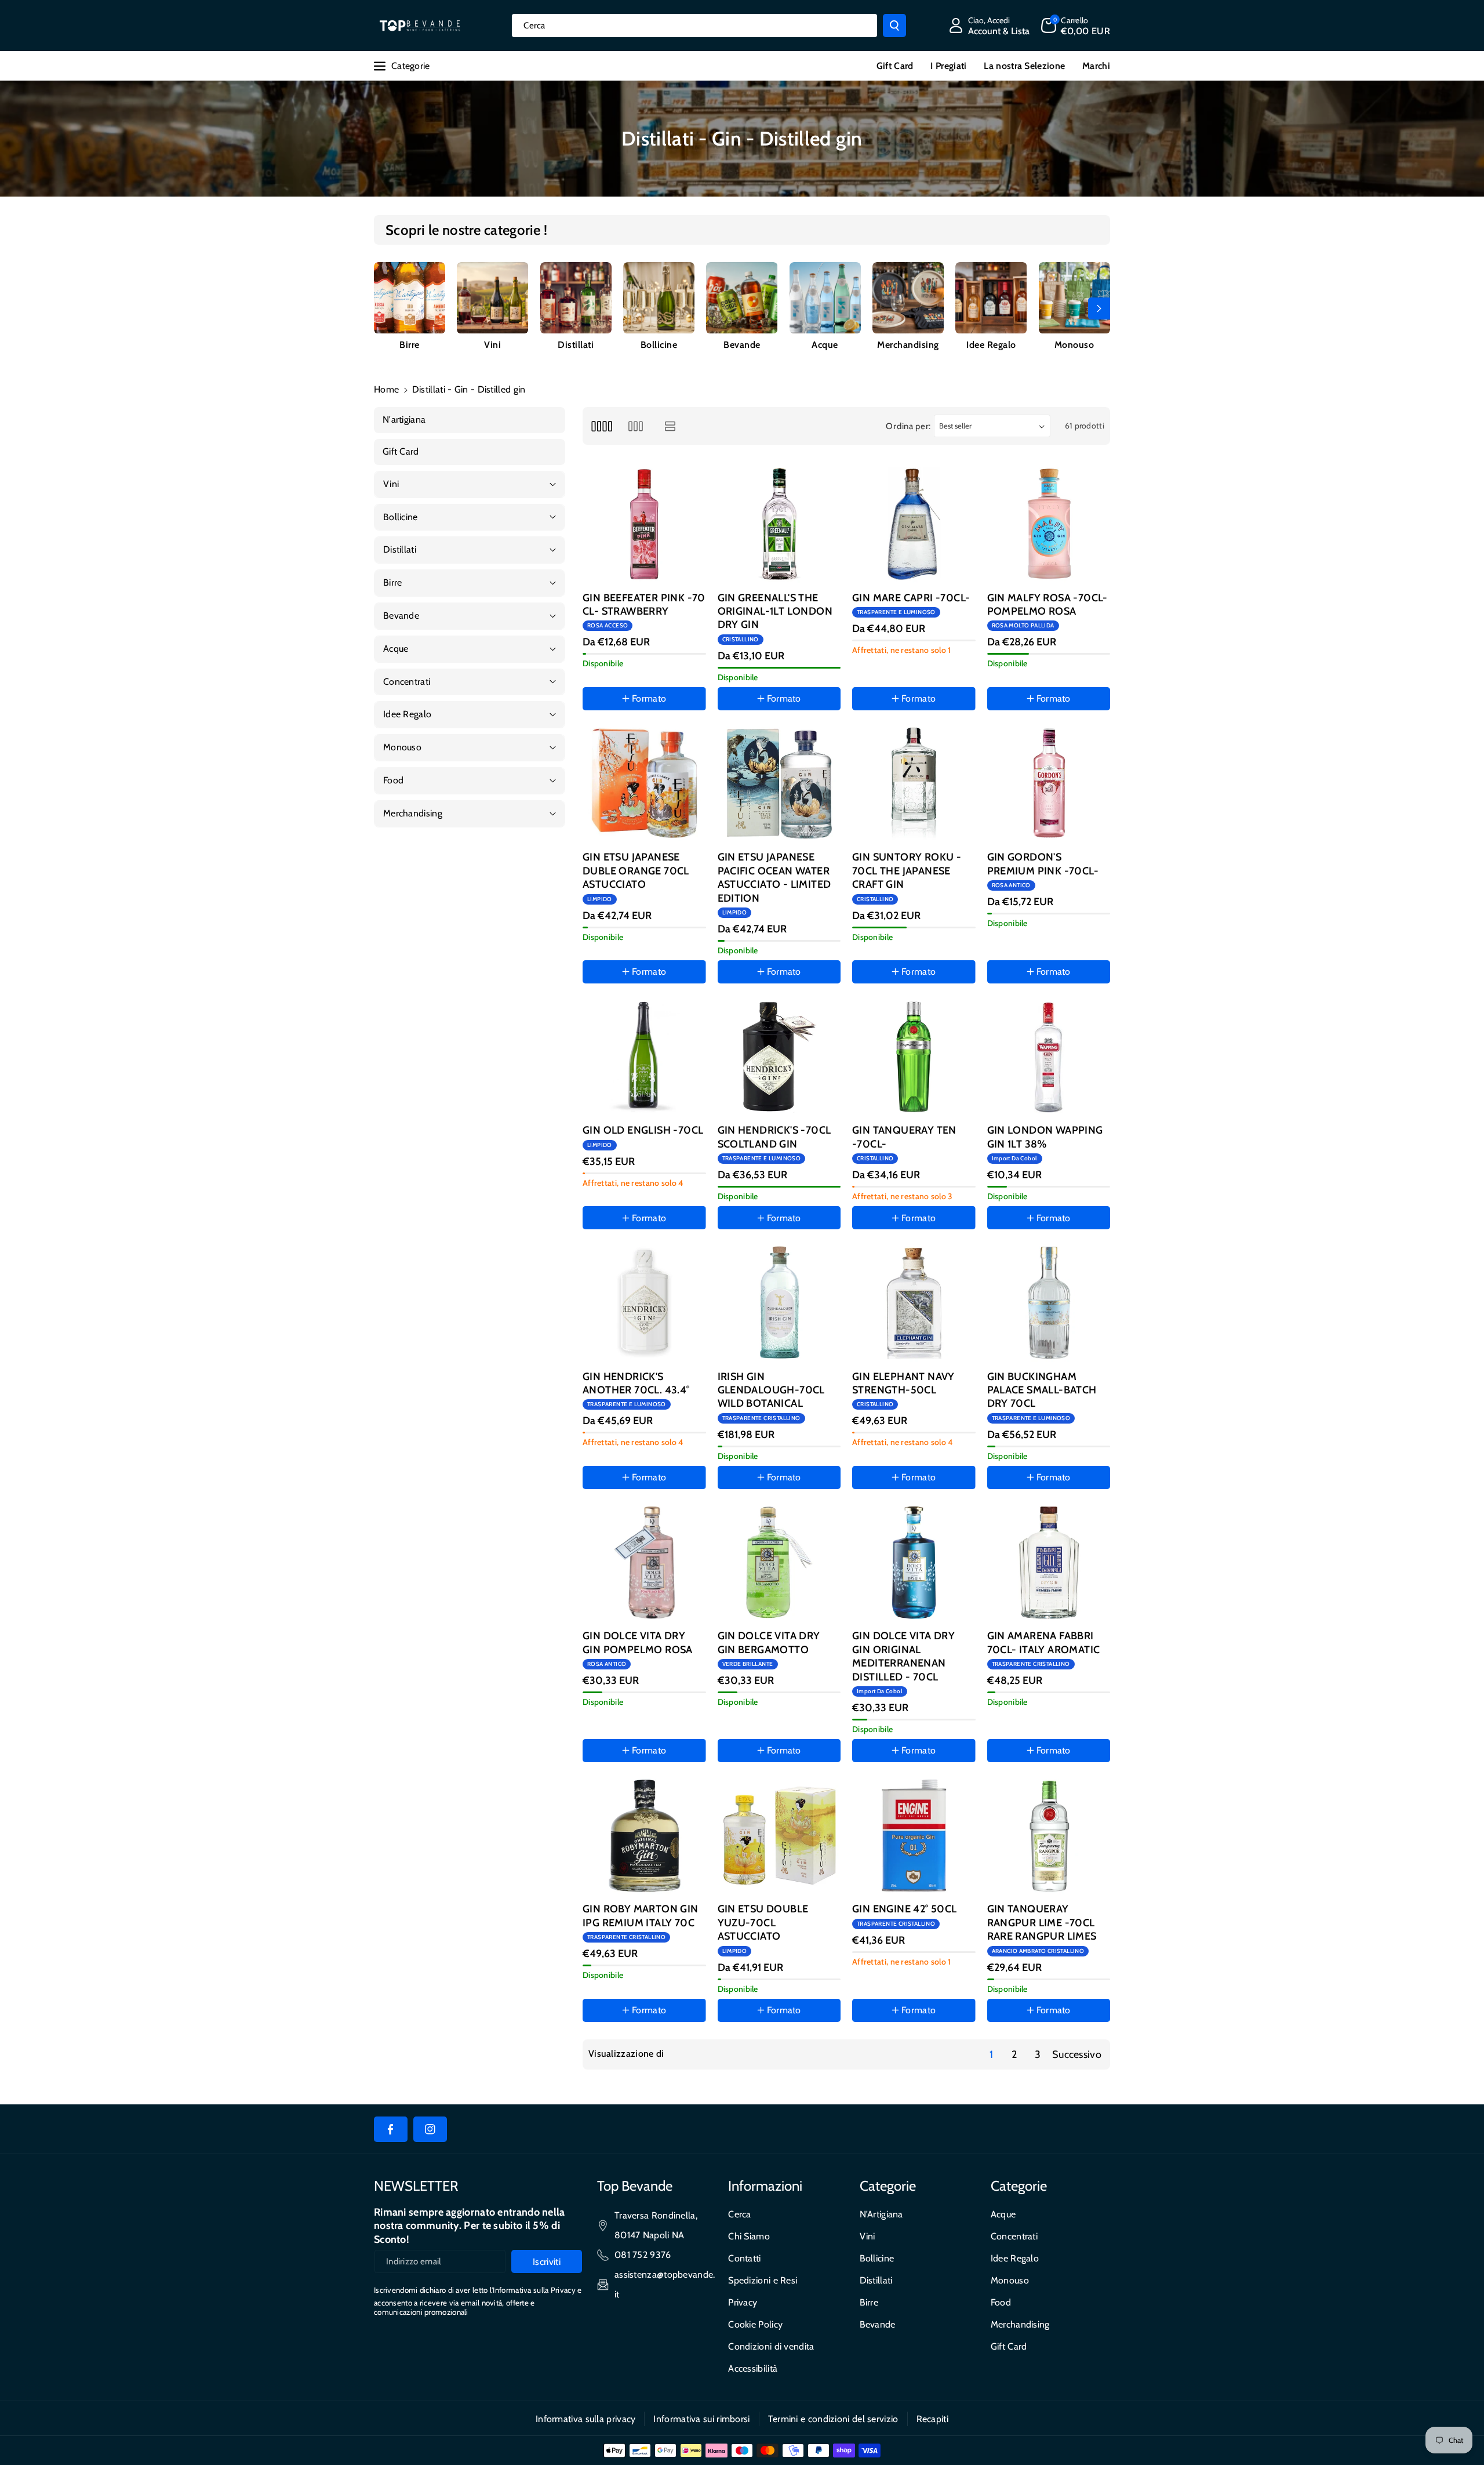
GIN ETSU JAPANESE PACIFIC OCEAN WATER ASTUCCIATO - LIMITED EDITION (774, 877)
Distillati (576, 345)
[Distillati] (576, 298)
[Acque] (825, 298)
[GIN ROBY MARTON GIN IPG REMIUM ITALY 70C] (644, 1836)
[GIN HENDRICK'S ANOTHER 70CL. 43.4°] (644, 1303)
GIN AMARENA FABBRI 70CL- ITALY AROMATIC (1044, 1642)
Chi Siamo (749, 2236)
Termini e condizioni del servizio (833, 2419)
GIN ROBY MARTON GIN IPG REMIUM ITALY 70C (641, 1916)
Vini (492, 345)
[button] (1076, 26)
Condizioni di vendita (771, 2346)
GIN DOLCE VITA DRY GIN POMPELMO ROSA (638, 1642)
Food (1001, 2302)
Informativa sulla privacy (586, 2419)
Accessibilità (753, 2368)
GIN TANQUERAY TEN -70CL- (904, 1137)
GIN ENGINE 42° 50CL (905, 1909)
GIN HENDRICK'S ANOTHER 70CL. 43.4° (636, 1383)
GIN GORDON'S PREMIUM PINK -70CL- (1043, 864)
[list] (670, 426)
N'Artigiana (881, 2214)
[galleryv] (636, 426)
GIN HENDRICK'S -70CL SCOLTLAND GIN (774, 1137)
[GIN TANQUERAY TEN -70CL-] (914, 1057)
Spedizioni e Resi (763, 2280)
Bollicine (659, 345)
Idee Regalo (991, 345)
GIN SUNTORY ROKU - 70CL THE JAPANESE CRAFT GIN (907, 871)
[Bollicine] (659, 298)
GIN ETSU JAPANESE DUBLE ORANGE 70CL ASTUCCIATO (636, 871)
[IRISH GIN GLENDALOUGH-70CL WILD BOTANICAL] (779, 1303)
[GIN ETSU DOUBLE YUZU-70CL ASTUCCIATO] (779, 1836)
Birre (410, 345)
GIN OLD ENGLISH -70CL (643, 1130)
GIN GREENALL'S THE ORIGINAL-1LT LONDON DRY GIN (775, 611)
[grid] (601, 426)
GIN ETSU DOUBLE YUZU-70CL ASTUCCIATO (763, 1923)
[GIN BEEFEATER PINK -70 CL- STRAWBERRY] (644, 524)
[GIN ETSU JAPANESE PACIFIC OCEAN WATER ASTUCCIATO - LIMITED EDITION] (779, 784)
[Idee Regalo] (991, 298)
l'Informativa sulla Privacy (533, 2290)
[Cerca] (894, 26)
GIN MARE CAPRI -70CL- (911, 598)
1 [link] (991, 2054)
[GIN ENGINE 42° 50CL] (914, 1836)
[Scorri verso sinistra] (385, 308)
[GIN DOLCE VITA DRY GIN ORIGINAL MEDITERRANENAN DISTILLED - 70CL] (914, 1562)
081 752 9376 (643, 2255)
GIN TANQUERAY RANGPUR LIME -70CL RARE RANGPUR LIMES (1042, 1923)
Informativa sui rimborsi (701, 2419)
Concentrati (1014, 2236)
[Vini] (492, 298)
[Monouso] (1074, 298)
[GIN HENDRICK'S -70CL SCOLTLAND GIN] (779, 1057)
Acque (825, 345)
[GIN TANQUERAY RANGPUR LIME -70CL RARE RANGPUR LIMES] (1049, 1836)
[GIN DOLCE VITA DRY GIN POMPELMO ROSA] (644, 1562)
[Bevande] (742, 298)
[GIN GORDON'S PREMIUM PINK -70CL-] (1049, 784)
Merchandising (908, 345)
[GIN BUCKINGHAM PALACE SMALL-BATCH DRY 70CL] (1049, 1303)
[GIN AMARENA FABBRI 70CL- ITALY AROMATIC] (1049, 1562)
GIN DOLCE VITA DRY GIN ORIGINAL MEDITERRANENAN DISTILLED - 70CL (903, 1656)
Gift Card (1009, 2346)
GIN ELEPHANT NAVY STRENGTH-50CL (903, 1383)
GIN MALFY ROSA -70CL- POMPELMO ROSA (1047, 605)
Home (386, 389)
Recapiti (932, 2419)
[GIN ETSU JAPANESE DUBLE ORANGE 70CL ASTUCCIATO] (644, 784)
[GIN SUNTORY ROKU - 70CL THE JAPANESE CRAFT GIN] (914, 784)
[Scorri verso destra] (1099, 308)
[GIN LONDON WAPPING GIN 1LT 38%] (1049, 1057)
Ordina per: (908, 426)
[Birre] (410, 298)
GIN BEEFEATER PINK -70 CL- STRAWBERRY (644, 605)
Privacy (743, 2302)
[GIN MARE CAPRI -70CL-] (914, 524)
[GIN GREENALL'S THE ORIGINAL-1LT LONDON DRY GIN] (779, 524)
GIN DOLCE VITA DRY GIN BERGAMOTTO (769, 1642)
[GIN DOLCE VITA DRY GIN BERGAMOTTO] (779, 1562)
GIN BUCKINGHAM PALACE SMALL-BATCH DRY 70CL (1042, 1390)
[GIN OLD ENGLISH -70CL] (644, 1057)
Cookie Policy (755, 2324)
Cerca (740, 2214)
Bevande (742, 345)
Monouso (1074, 345)
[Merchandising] (908, 298)
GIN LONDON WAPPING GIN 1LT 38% (1045, 1137)
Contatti (744, 2258)
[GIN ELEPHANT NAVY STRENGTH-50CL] (914, 1303)
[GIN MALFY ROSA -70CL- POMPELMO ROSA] (1049, 524)
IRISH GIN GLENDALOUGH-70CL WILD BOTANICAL (771, 1390)
